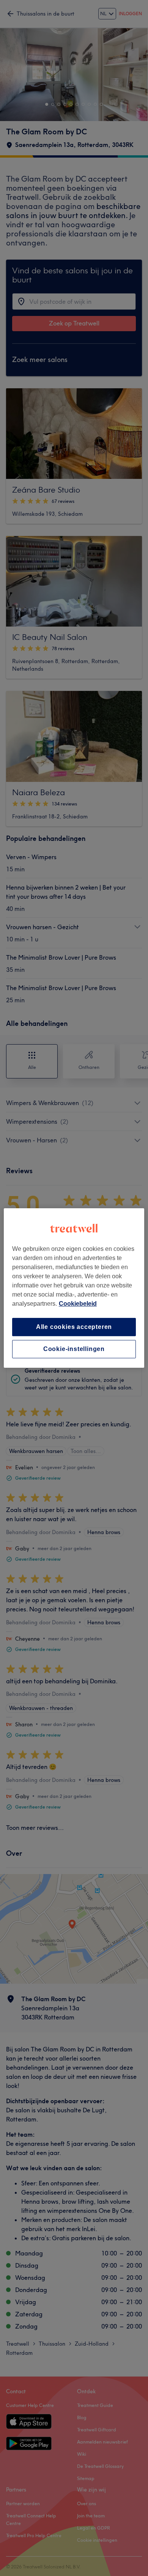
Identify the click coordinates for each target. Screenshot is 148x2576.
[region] (74, 1288)
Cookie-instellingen (74, 1349)
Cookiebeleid (78, 1304)
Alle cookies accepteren (74, 1327)
